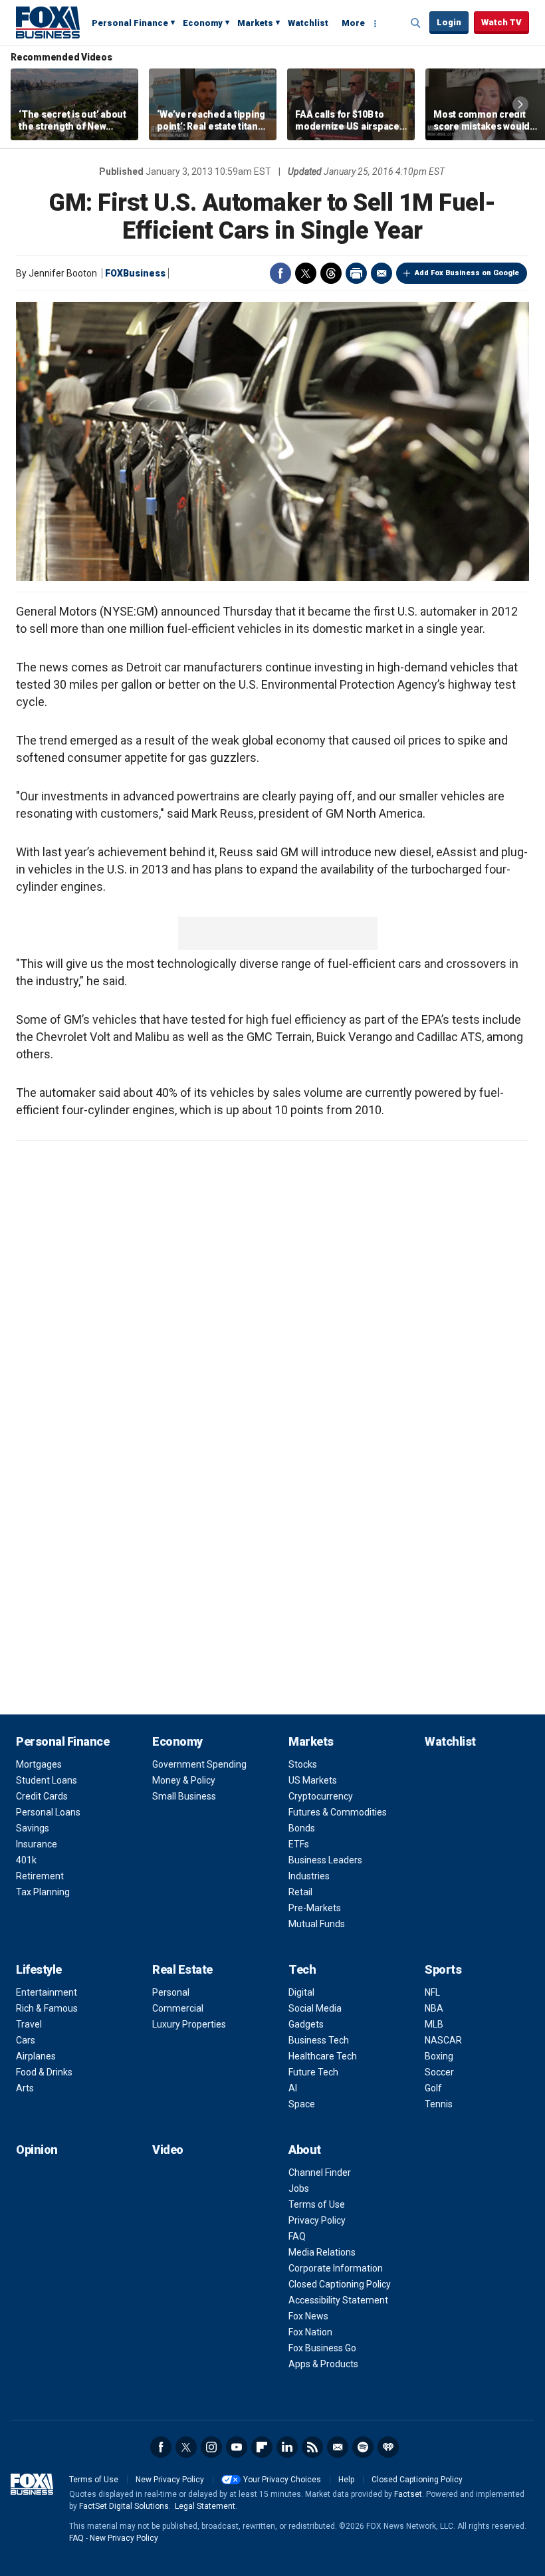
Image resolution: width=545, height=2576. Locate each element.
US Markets (313, 1780)
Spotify (363, 2447)
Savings (33, 1828)
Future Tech (313, 2072)
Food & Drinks (44, 2072)
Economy (203, 23)
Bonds (302, 1828)
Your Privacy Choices (282, 2480)
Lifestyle (39, 1969)
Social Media (315, 2008)
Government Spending (199, 1764)
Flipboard (262, 2447)
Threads (331, 273)
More (353, 23)
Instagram (211, 2447)
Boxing (439, 2056)
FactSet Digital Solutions (124, 2506)
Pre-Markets (315, 1908)
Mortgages (39, 1764)
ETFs (299, 1844)
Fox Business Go (322, 2348)
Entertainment (47, 1992)
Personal (171, 1992)
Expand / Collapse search (416, 23)
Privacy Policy (317, 2220)
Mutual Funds (317, 1924)
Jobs (299, 2188)
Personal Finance (130, 23)
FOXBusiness (135, 273)
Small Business (184, 1796)
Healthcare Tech (323, 2056)
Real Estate (182, 1969)
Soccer (439, 2072)
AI (293, 2088)
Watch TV (501, 22)
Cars (26, 2040)
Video (168, 2150)
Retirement (40, 1876)
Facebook (280, 273)
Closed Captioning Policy (340, 2284)
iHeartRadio (388, 2447)
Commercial (178, 2008)
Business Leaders (325, 1860)
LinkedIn (287, 2447)
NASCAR (443, 2040)
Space (302, 2104)
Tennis (439, 2104)
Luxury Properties (189, 2024)
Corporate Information (336, 2268)
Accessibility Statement (338, 2300)
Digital (301, 1992)
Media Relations (322, 2252)
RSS (312, 2447)
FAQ (297, 2236)
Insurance (37, 1844)
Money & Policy (184, 1780)
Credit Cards (42, 1796)
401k (26, 1860)
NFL (432, 1992)
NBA (434, 2008)
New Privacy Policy (170, 2480)
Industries (309, 1876)
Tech (302, 1969)
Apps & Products (323, 2364)
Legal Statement (205, 2506)
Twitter (306, 273)
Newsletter (338, 2447)
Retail (300, 1892)
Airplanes (36, 2056)
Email (381, 273)
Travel (29, 2024)
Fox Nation (310, 2332)
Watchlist (308, 23)
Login (449, 22)
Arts (25, 2088)
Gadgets (306, 2024)
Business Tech (319, 2040)
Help (346, 2480)
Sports (443, 1969)
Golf (433, 2088)
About (305, 2150)
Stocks (303, 1764)
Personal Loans (48, 1812)
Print (356, 273)
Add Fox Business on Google (467, 273)
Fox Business (48, 22)
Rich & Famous (47, 2008)
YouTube (237, 2447)
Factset (408, 2494)
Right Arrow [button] (520, 104)
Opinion (37, 2150)
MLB (434, 2024)
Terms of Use (317, 2204)
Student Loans (47, 1780)
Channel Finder (320, 2172)
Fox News (308, 2316)
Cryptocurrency (321, 1796)
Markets (255, 23)
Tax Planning (43, 1892)
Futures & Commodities (338, 1812)
